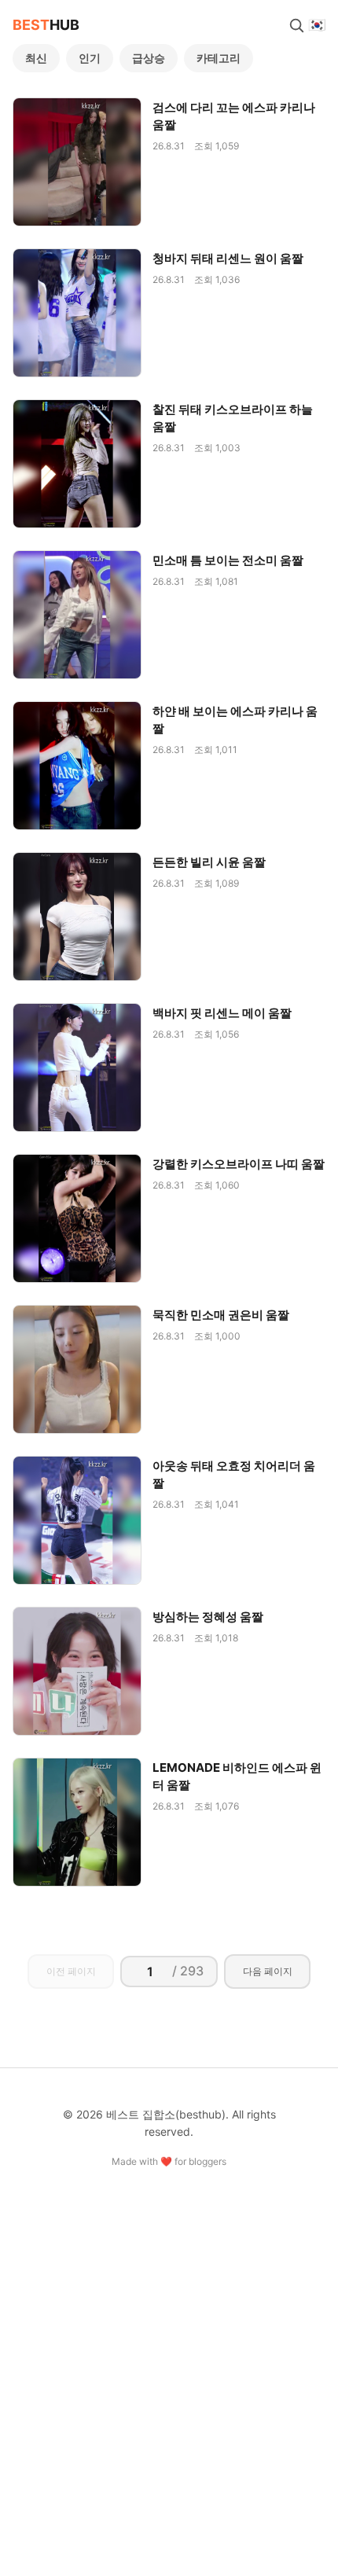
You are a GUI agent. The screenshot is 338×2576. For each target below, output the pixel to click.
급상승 (149, 58)
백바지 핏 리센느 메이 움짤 (222, 1013)
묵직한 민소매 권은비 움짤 (221, 1315)
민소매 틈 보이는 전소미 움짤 (228, 560)
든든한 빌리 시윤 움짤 (209, 862)
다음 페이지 (268, 1971)
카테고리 (219, 58)
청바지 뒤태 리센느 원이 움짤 (228, 258)
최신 (36, 58)
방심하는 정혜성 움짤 (208, 1617)
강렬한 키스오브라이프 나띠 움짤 (239, 1164)
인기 (90, 58)
